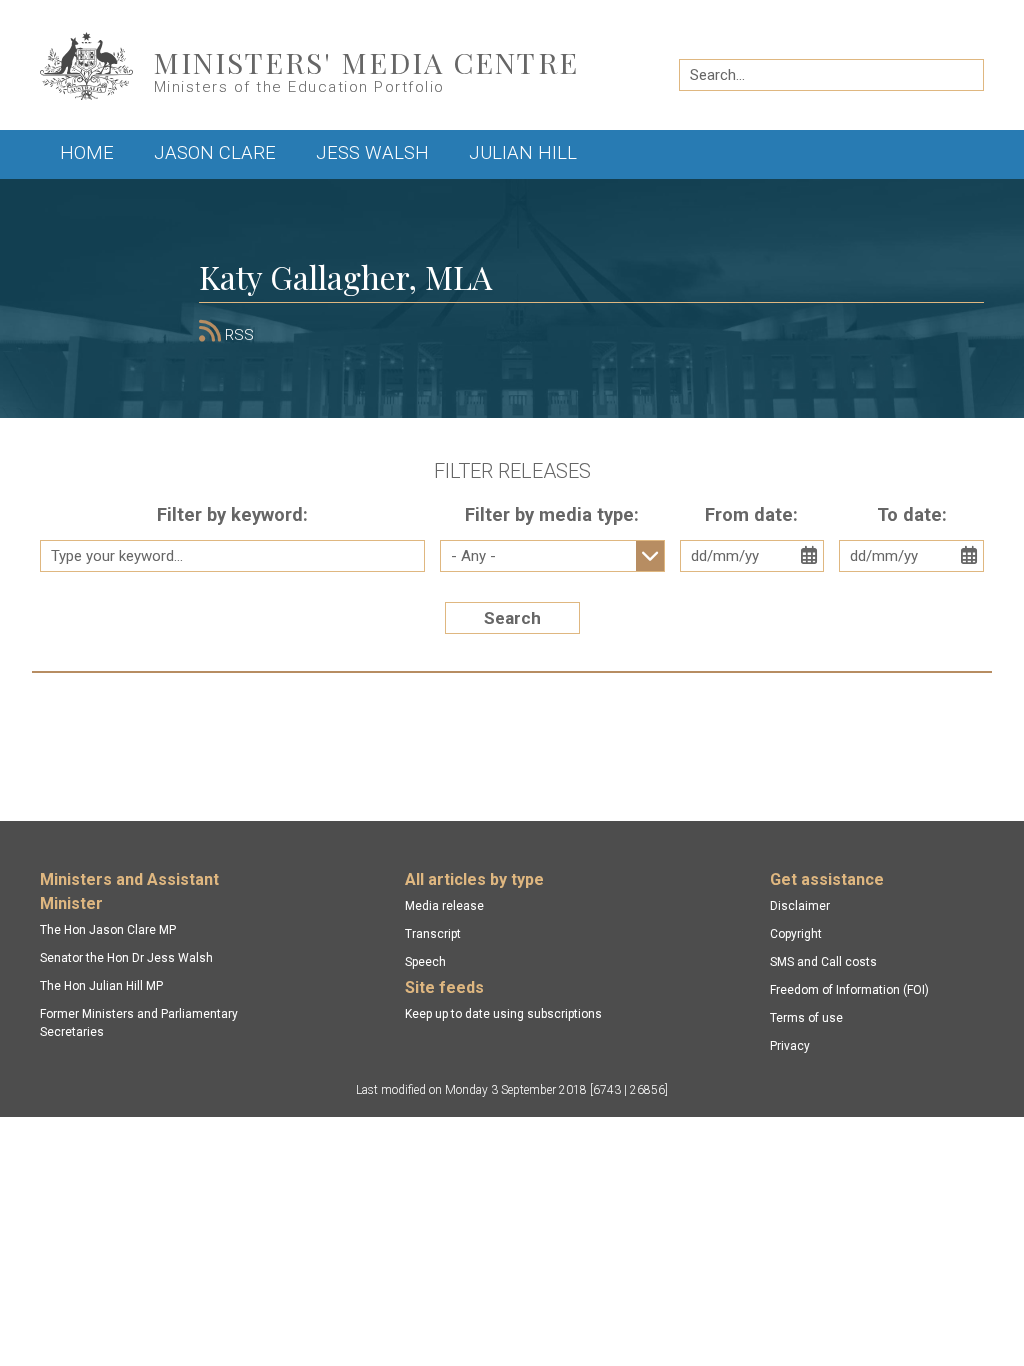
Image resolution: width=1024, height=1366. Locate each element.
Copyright (796, 934)
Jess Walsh (372, 153)
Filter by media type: (552, 515)
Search (512, 618)
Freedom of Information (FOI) (849, 990)
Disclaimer (800, 906)
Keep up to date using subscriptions (503, 1014)
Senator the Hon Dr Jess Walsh (126, 958)
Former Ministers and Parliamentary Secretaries (139, 1023)
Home (87, 153)
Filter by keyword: (232, 515)
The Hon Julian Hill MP (101, 986)
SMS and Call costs (823, 962)
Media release (444, 906)
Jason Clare (215, 153)
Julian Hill (523, 153)
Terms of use (806, 1018)
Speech (425, 962)
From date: (751, 515)
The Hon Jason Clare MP (108, 930)
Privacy (790, 1046)
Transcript (433, 934)
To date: (912, 515)
